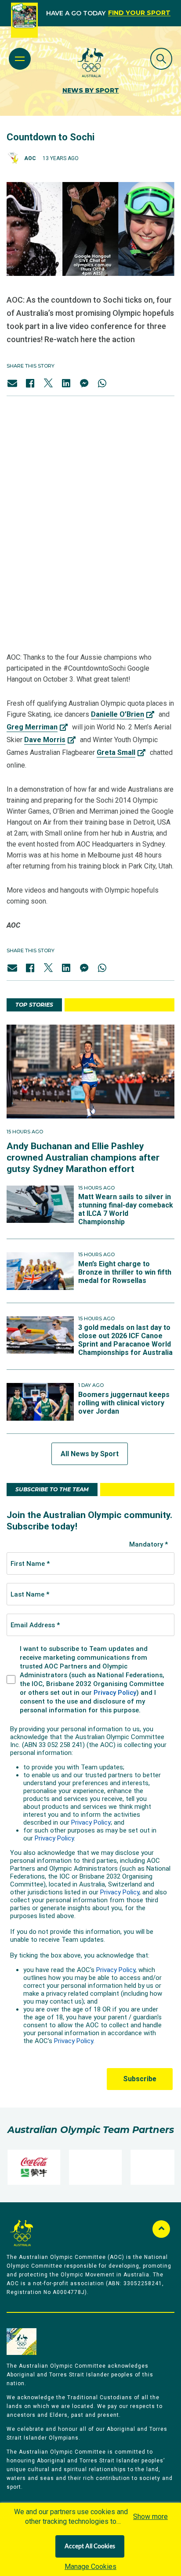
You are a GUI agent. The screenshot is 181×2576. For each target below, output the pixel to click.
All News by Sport (90, 1454)
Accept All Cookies (90, 2547)
